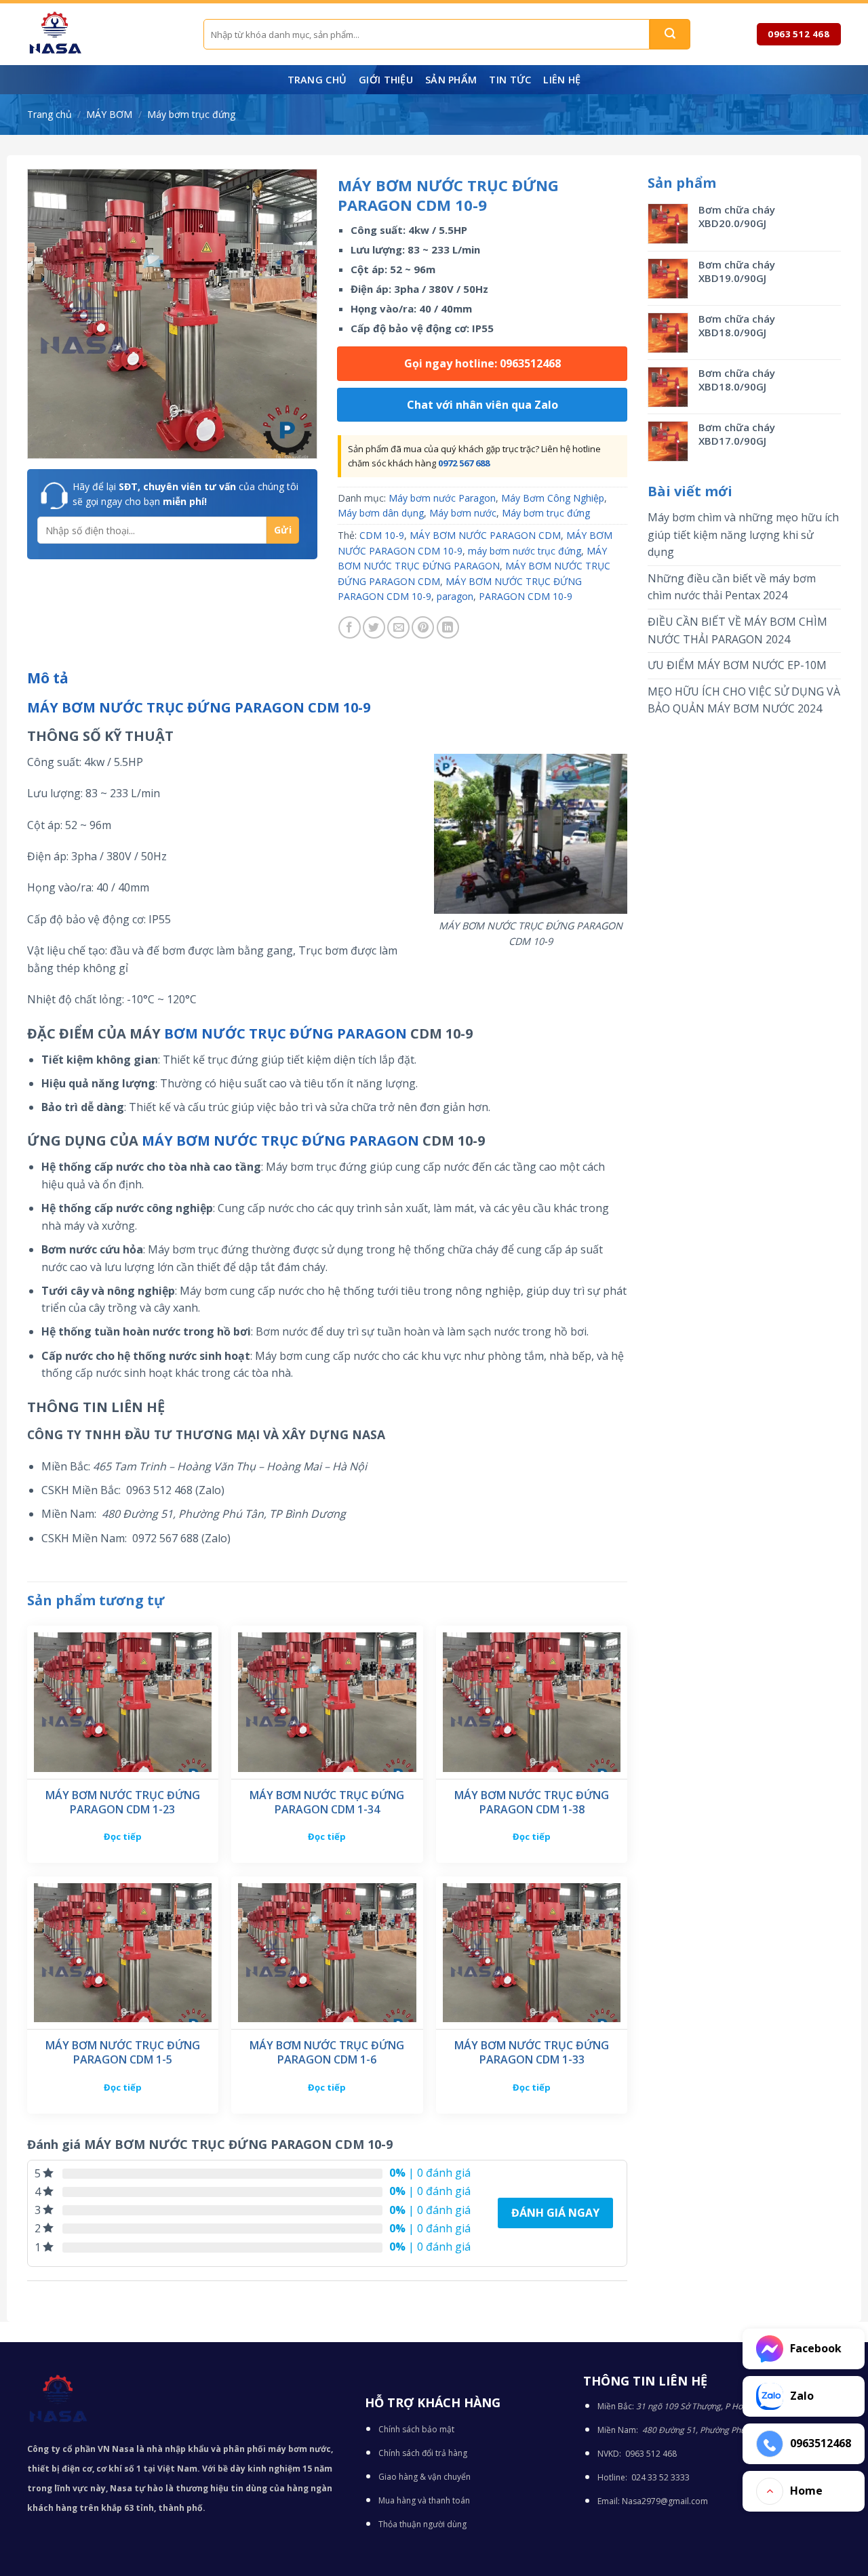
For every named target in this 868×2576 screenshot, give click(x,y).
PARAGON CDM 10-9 (526, 596)
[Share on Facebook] (350, 627)
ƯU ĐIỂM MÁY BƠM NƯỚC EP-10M (737, 665)
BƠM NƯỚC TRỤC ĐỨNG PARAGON (285, 1033)
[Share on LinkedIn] (448, 627)
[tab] (48, 679)
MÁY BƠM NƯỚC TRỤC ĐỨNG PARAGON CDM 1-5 (123, 2053)
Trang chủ (317, 80)
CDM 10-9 (382, 535)
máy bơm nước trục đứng (525, 551)
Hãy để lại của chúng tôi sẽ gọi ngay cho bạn (185, 494)
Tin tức (510, 80)
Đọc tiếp (123, 1836)
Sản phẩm (451, 80)
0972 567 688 (464, 463)
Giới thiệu (386, 80)
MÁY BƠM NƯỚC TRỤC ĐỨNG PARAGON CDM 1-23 (123, 1803)
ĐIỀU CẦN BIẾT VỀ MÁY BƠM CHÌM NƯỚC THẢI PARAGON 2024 (737, 630)
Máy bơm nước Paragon (442, 498)
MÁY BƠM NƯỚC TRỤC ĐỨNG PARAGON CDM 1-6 (327, 2053)
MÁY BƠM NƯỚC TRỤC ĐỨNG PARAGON (280, 1141)
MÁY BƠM (109, 114)
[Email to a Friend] (398, 627)
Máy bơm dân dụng (381, 513)
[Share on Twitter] (374, 627)
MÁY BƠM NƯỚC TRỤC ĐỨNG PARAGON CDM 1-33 (532, 2053)
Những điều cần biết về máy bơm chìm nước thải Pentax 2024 (732, 587)
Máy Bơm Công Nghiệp (553, 498)
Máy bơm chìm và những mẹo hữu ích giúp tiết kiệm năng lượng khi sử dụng (743, 535)
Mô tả (48, 678)
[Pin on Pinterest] (423, 627)
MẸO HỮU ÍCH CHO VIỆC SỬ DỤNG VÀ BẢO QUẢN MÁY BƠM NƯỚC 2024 (744, 700)
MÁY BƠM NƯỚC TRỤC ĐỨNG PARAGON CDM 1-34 (327, 1803)
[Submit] (670, 34)
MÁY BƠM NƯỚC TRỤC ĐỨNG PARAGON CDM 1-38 (532, 1803)
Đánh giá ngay (555, 2213)
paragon (455, 596)
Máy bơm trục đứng (191, 114)
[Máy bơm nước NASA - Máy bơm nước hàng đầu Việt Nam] (105, 34)
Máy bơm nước (463, 513)
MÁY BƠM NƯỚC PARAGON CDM (485, 535)
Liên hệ (562, 80)
